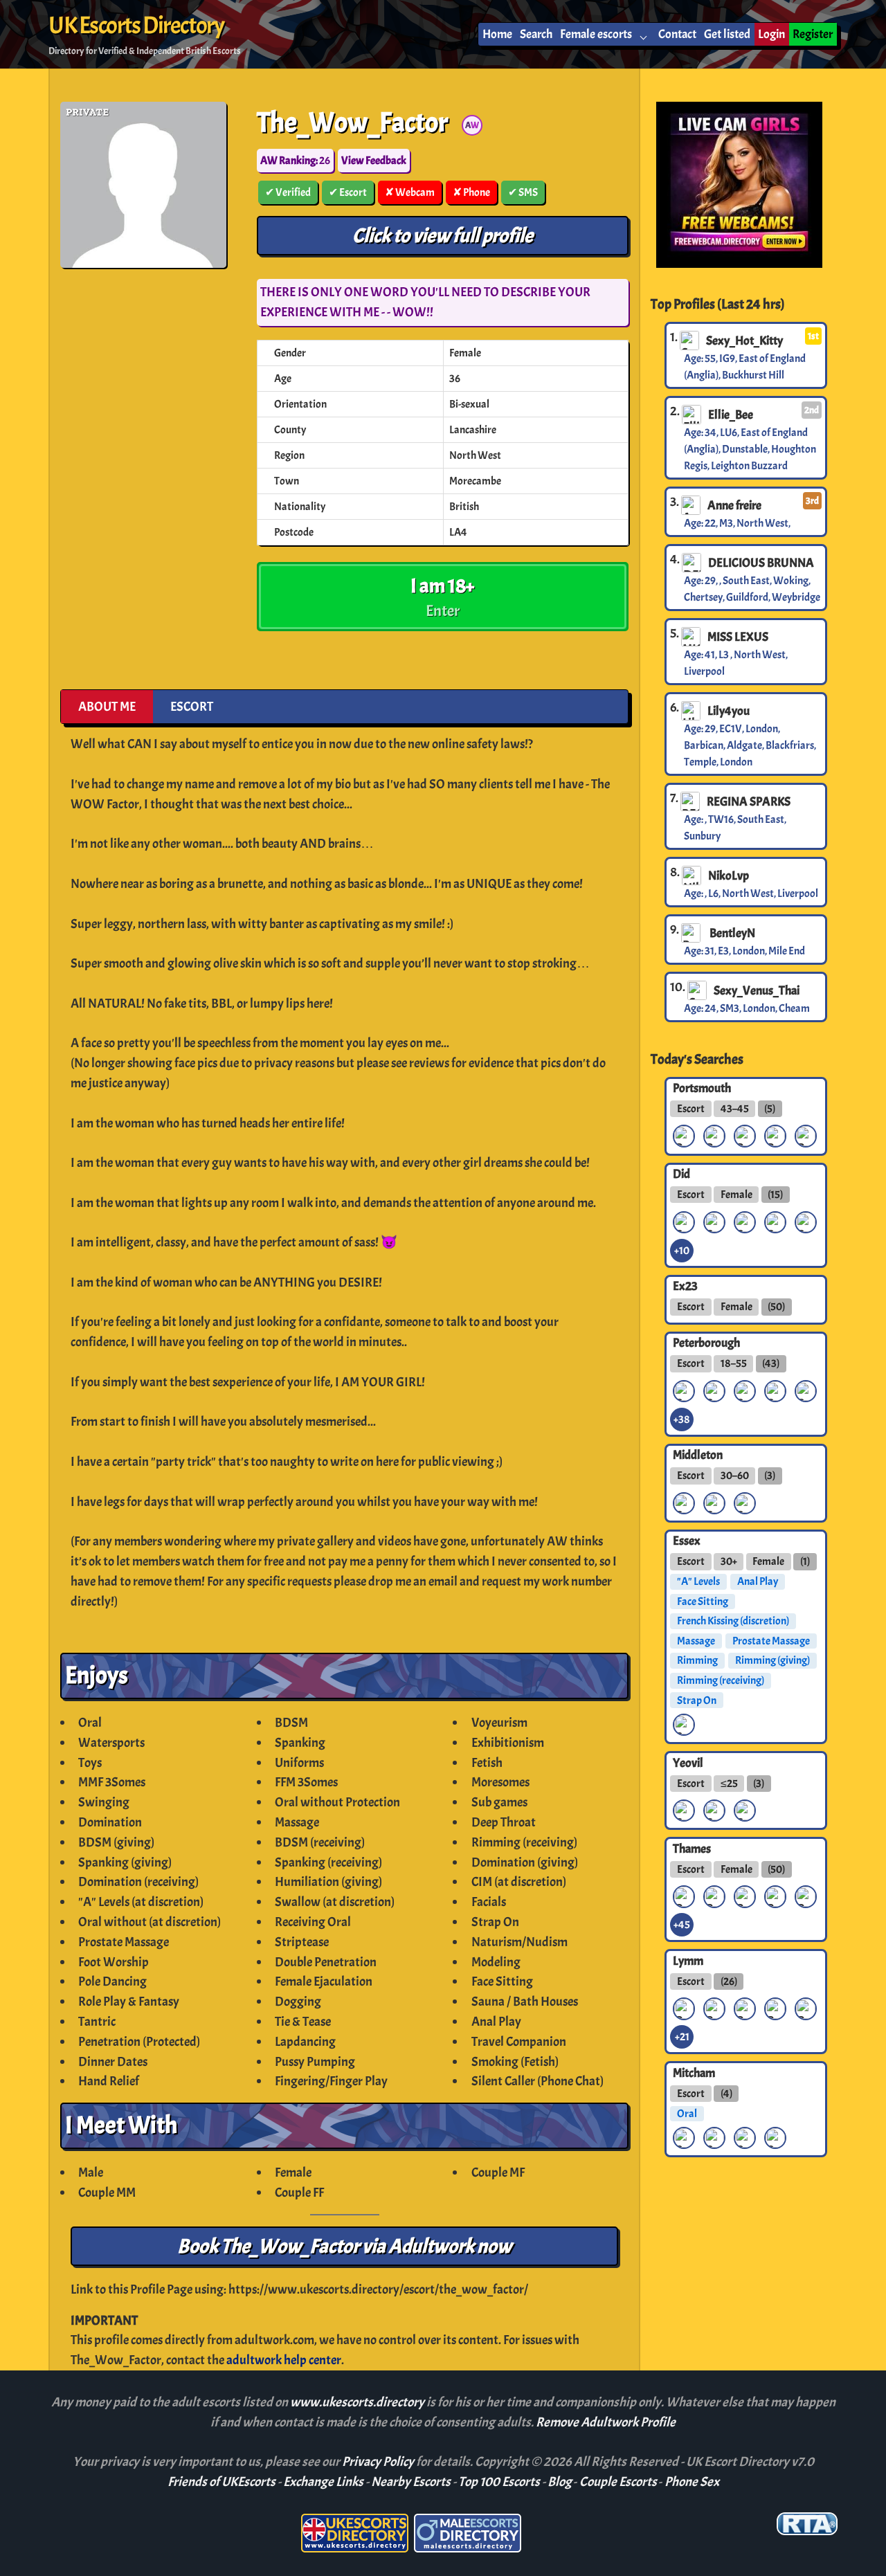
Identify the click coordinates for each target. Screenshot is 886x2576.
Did (681, 1174)
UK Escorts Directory (136, 26)
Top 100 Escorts (499, 2482)
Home (497, 34)
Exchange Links (323, 2482)
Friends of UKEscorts (221, 2482)
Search (536, 34)
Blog (560, 2482)
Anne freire (734, 505)
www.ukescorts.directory (358, 2402)
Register (813, 34)
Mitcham (694, 2072)
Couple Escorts (618, 2482)
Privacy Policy (379, 2462)
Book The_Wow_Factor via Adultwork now (344, 2246)
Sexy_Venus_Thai (757, 990)
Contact (677, 34)
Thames (692, 1848)
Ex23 (685, 1286)
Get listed (727, 34)
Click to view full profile (443, 236)
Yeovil (688, 1762)
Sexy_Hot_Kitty (744, 341)
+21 (682, 2037)
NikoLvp (729, 876)
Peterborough (706, 1343)
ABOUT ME (107, 707)
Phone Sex (692, 2482)
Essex (687, 1541)
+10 (682, 1251)
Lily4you (729, 711)
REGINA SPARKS (749, 801)
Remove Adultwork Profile (606, 2422)
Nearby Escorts (411, 2482)
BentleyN (731, 933)
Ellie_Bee (731, 415)
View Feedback (374, 161)
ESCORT (192, 707)
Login (771, 34)
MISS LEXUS (738, 637)
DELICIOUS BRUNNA (761, 563)
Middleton (698, 1455)
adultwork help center (284, 2360)
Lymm (688, 1960)
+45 (682, 1925)
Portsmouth (702, 1088)
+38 (682, 1419)
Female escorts (596, 34)
